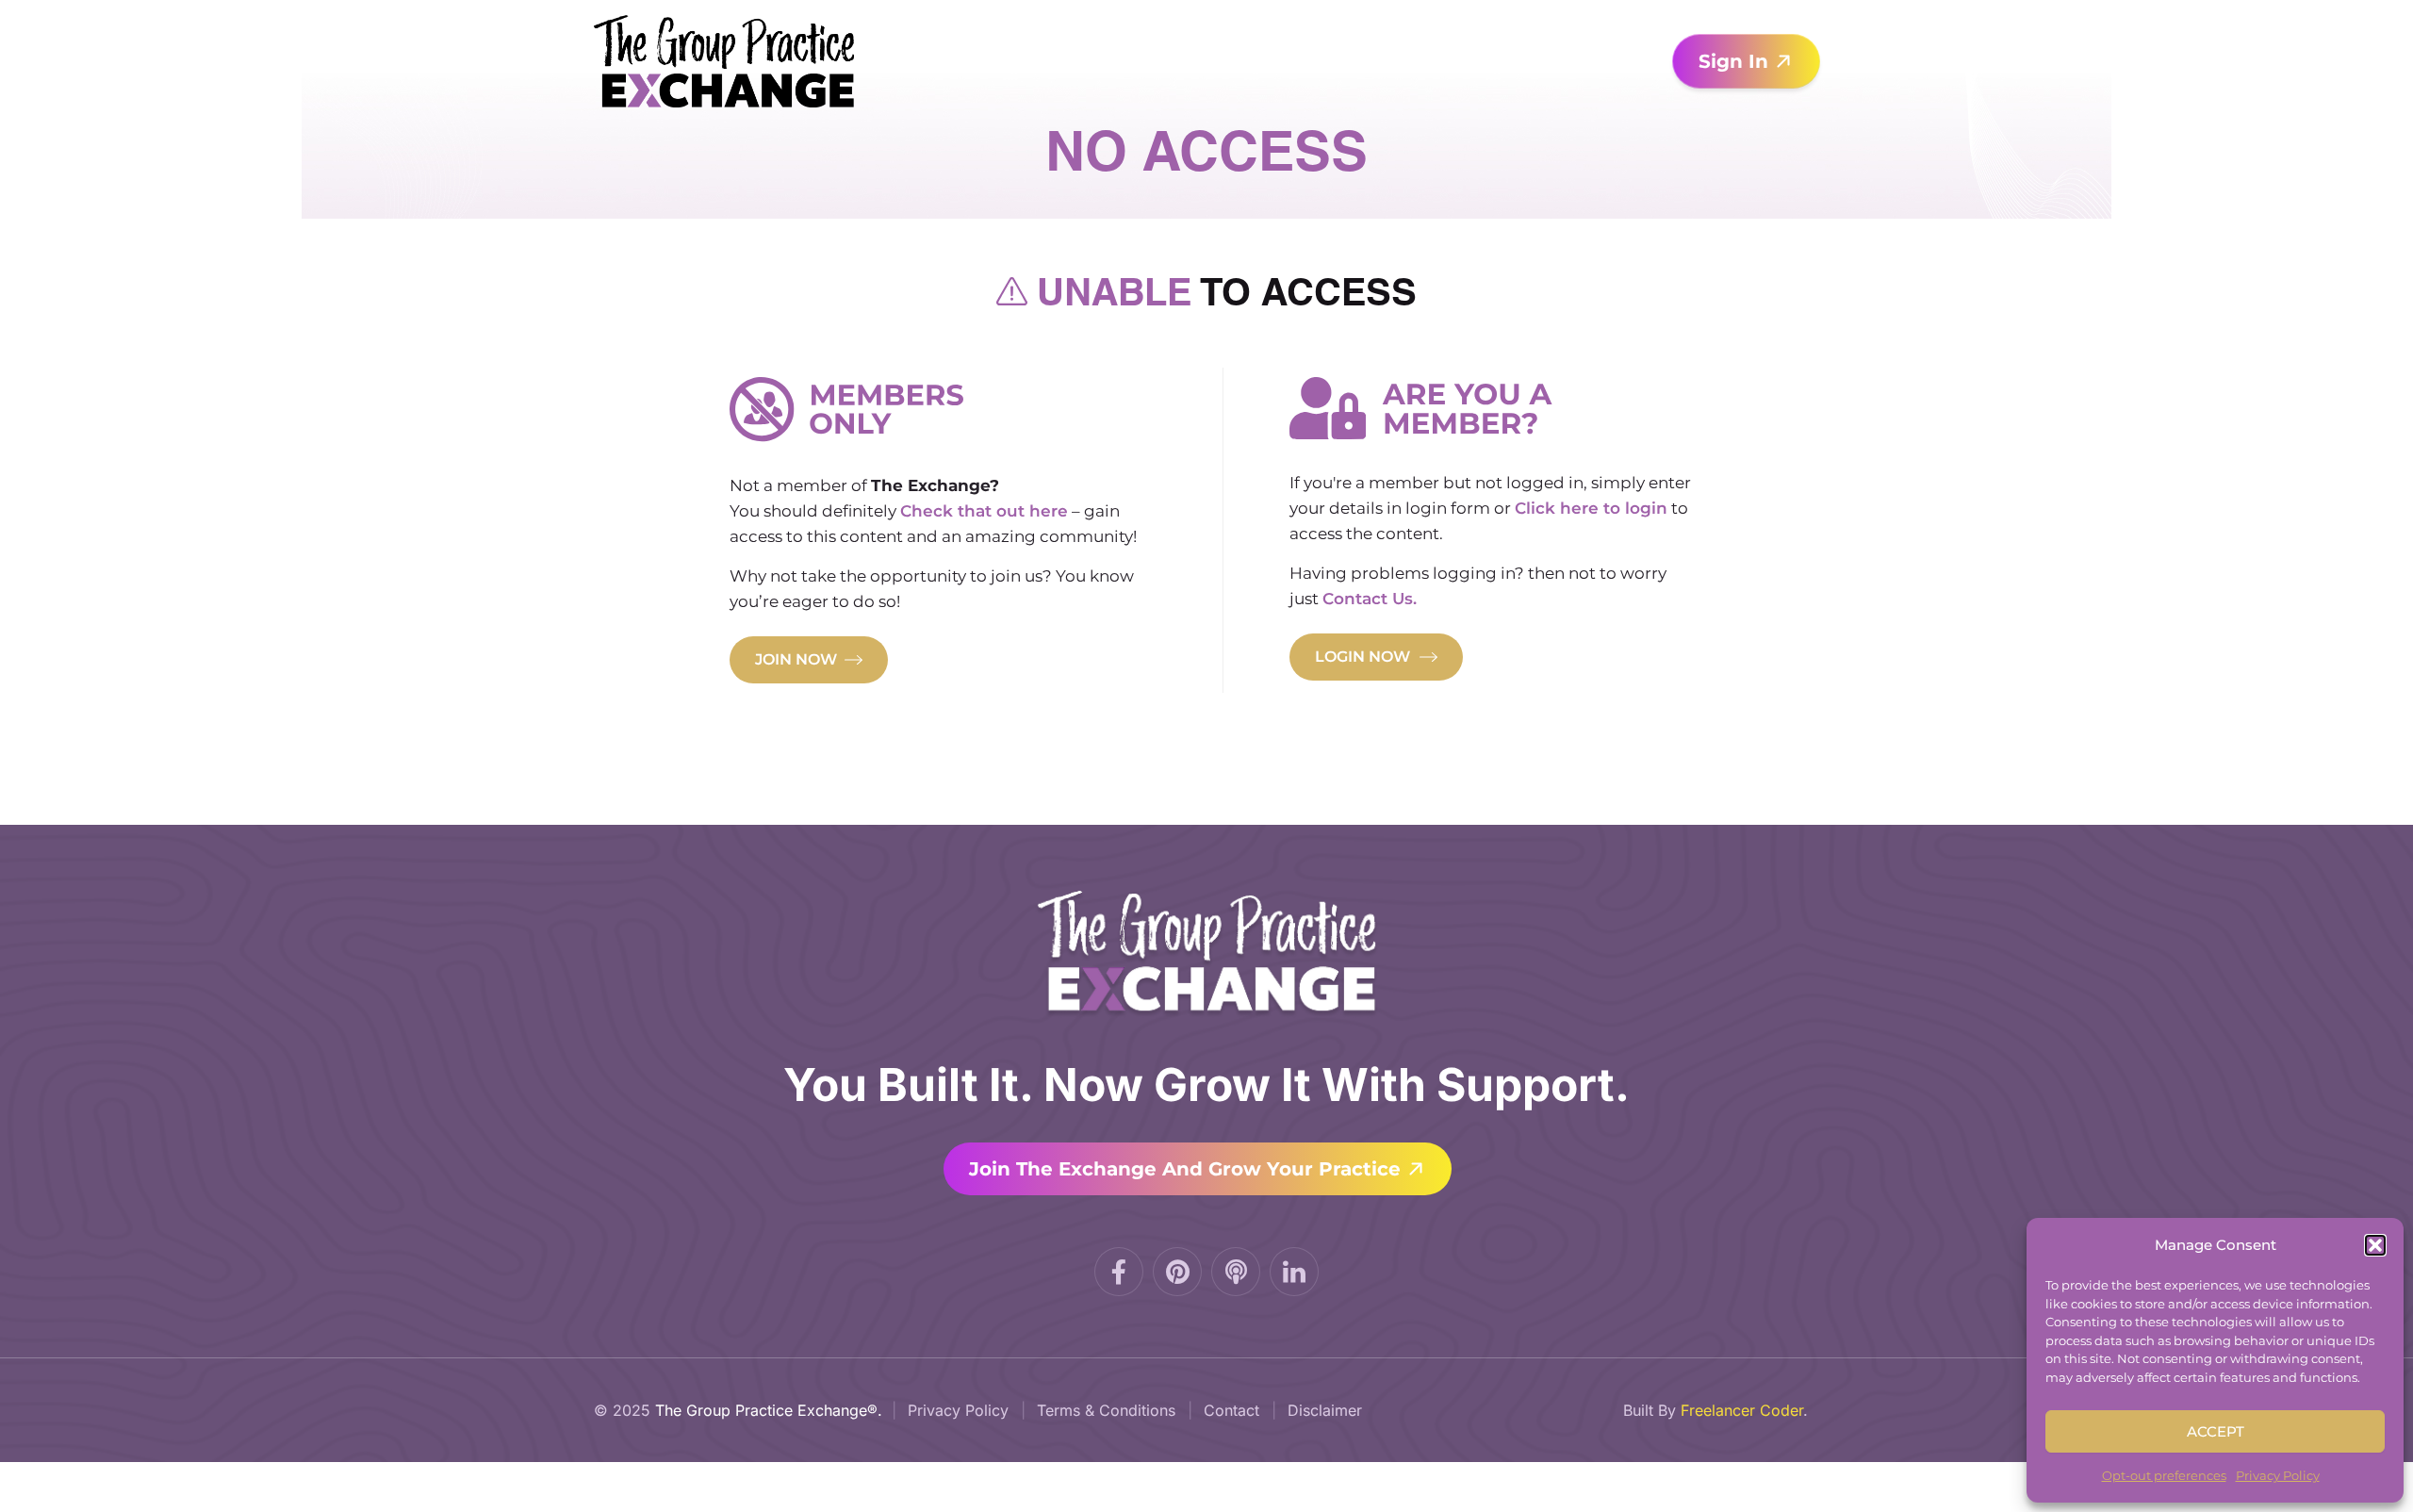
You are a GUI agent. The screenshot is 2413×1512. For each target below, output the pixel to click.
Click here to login (1591, 508)
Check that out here (984, 511)
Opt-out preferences (2164, 1475)
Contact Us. (1370, 599)
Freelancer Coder (1742, 1410)
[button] (2375, 1245)
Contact (1231, 1410)
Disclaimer (1325, 1410)
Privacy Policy (2278, 1475)
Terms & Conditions (1106, 1410)
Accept (2216, 1431)
